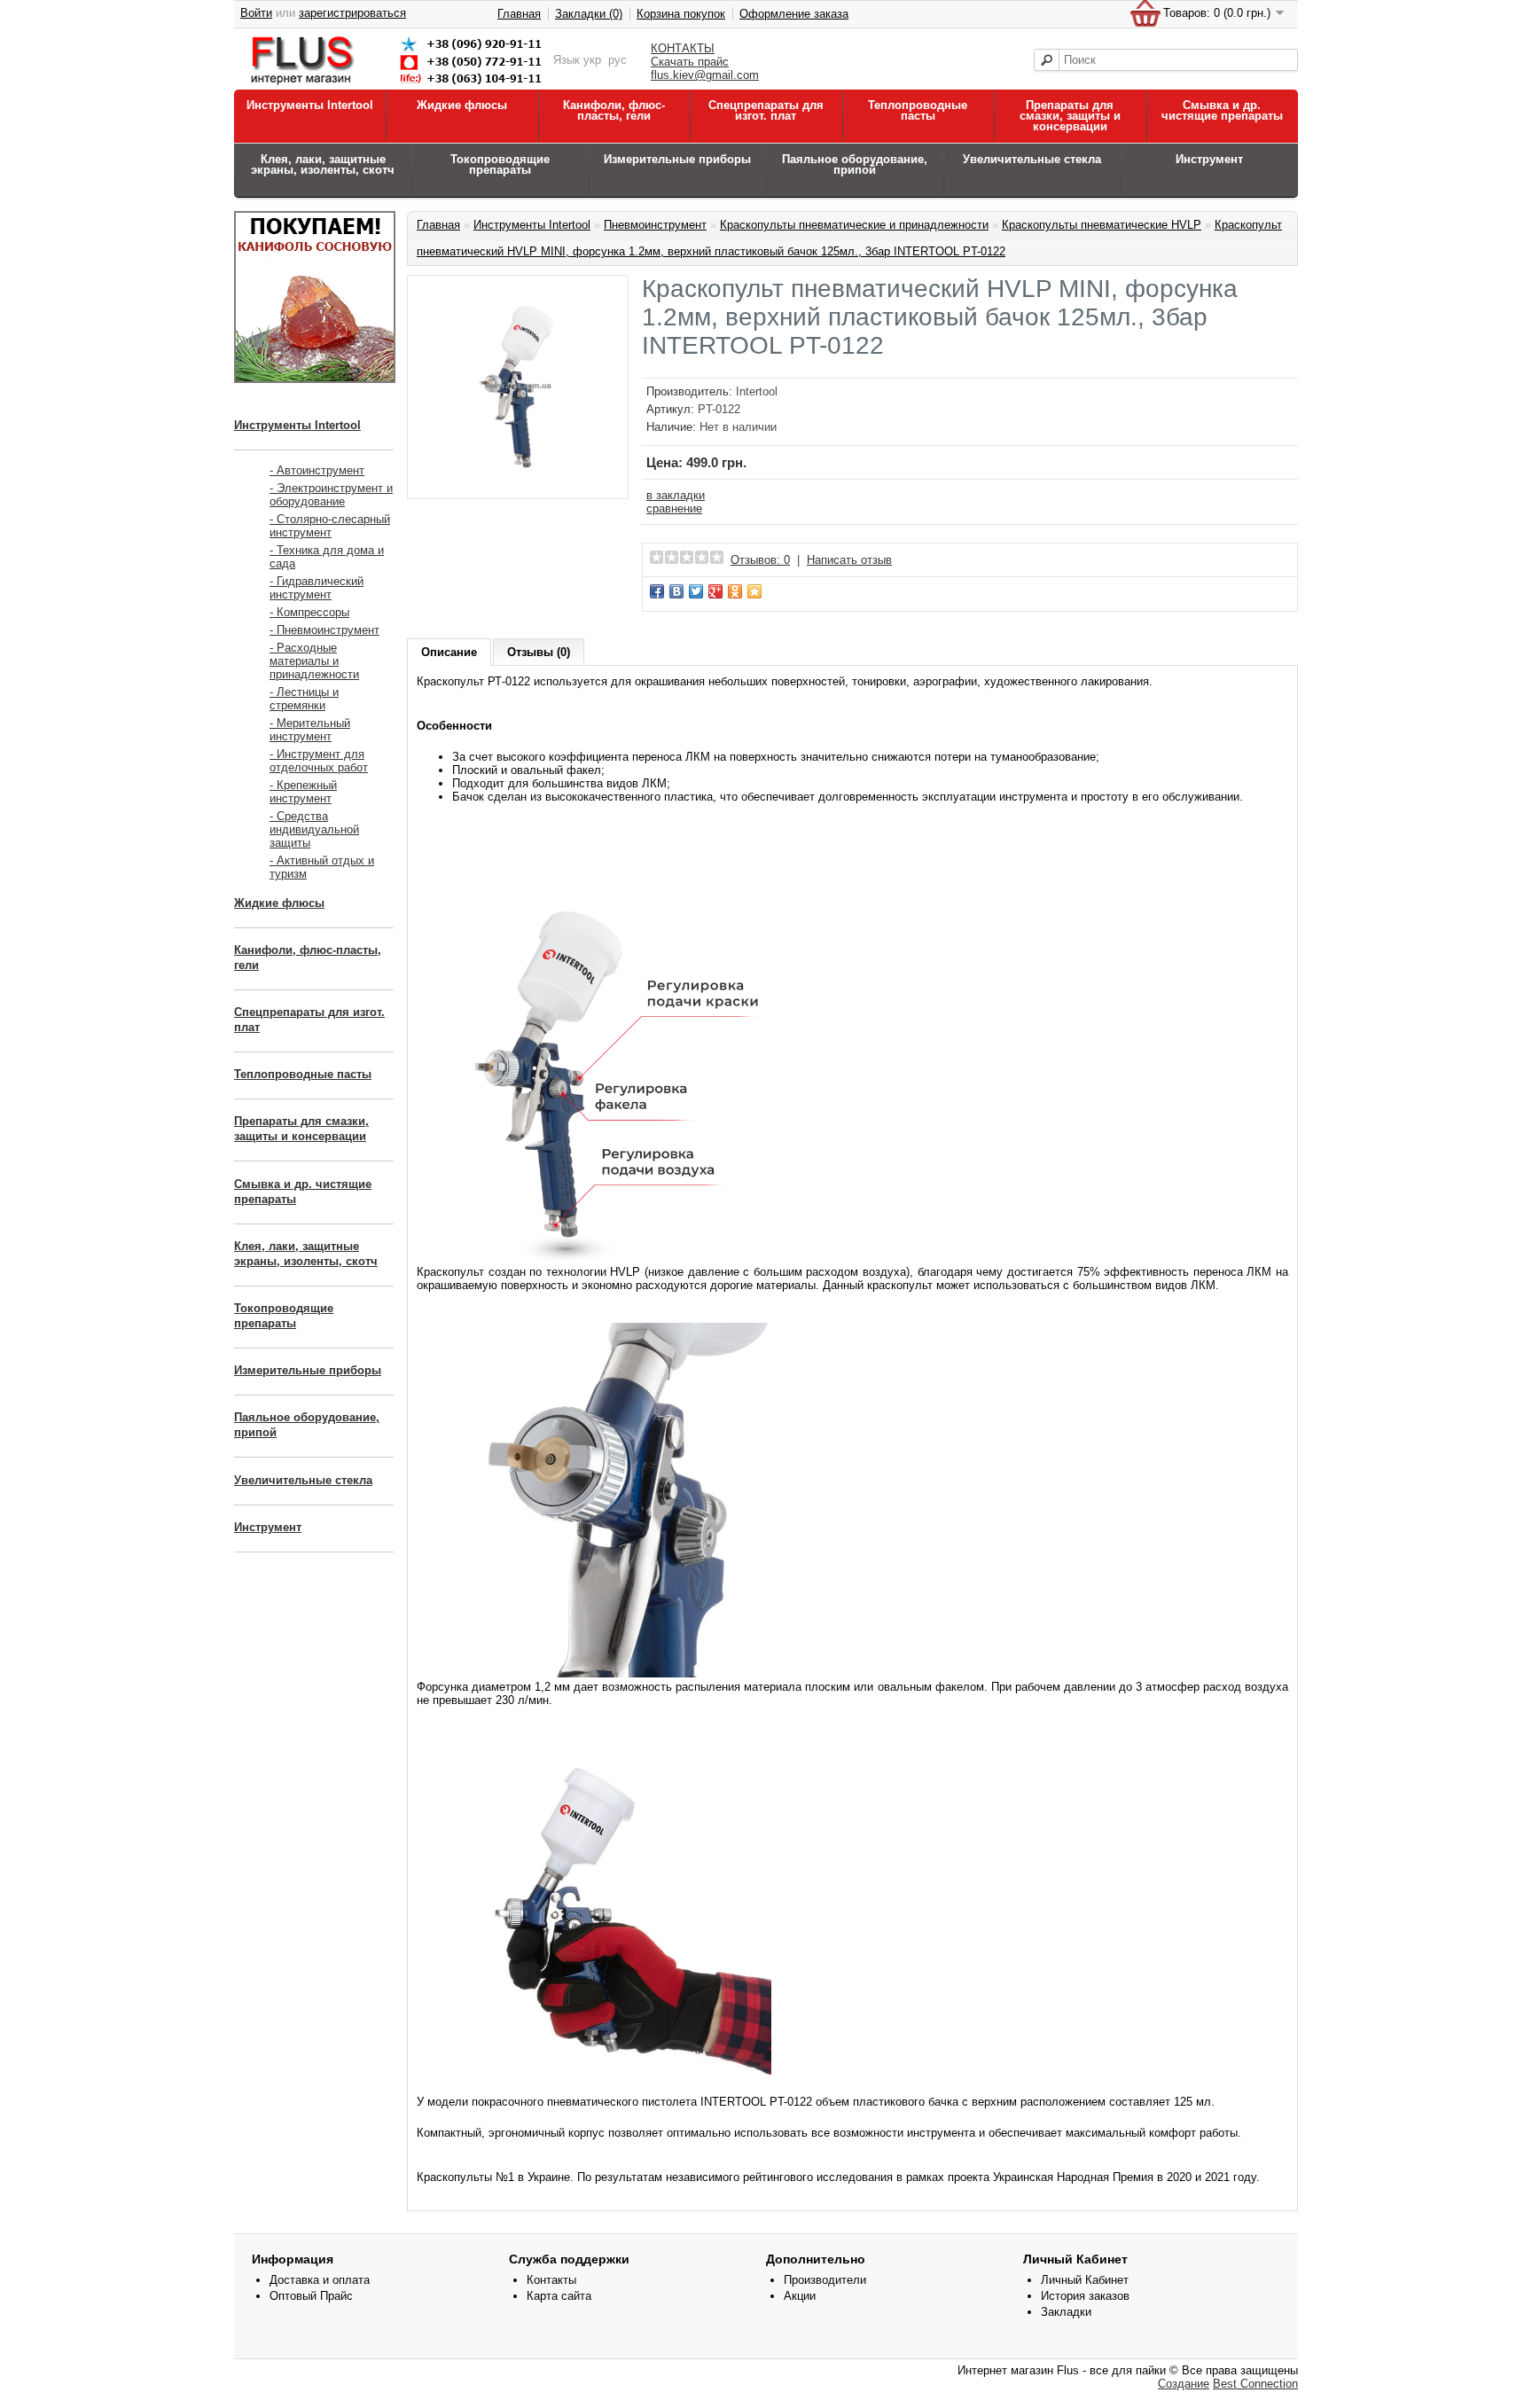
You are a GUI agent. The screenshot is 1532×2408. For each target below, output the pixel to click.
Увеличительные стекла (1032, 159)
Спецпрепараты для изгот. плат (766, 110)
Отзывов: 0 (760, 560)
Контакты (551, 2280)
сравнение (674, 508)
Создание (1184, 2384)
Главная (519, 14)
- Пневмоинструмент (324, 630)
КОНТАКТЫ (683, 48)
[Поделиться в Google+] (715, 591)
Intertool (757, 391)
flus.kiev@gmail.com (705, 75)
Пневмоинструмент (655, 225)
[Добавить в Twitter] (696, 591)
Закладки (1066, 2312)
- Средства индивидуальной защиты (314, 829)
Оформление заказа (794, 14)
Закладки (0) (589, 14)
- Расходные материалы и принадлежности (314, 661)
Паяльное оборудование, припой (855, 164)
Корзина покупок (681, 14)
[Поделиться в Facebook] (657, 591)
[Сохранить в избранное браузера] (754, 591)
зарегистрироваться (352, 13)
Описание (449, 652)
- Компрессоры (309, 612)
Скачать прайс (690, 62)
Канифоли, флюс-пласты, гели (614, 110)
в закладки (676, 495)
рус (617, 60)
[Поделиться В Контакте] (676, 591)
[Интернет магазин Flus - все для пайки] (400, 86)
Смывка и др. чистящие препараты (1222, 110)
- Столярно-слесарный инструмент (330, 526)
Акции (800, 2296)
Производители (825, 2280)
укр (592, 60)
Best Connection (1255, 2384)
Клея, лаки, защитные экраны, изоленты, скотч (323, 164)
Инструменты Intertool (310, 105)
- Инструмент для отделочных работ (319, 761)
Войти (256, 13)
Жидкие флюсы (462, 105)
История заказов (1085, 2296)
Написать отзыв (849, 560)
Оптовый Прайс (311, 2296)
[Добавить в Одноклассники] (735, 591)
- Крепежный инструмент (303, 792)
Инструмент (1209, 159)
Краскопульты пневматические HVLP (1102, 225)
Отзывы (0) (539, 652)
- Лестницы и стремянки (304, 699)
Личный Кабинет (1085, 2280)
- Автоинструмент (317, 470)
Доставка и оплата (320, 2280)
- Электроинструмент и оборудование (331, 495)
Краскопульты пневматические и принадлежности (854, 225)
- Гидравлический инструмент (317, 588)
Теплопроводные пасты (918, 110)
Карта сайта (559, 2296)
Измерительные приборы (677, 159)
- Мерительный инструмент (310, 730)
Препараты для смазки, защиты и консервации (1070, 116)
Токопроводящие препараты (500, 164)
